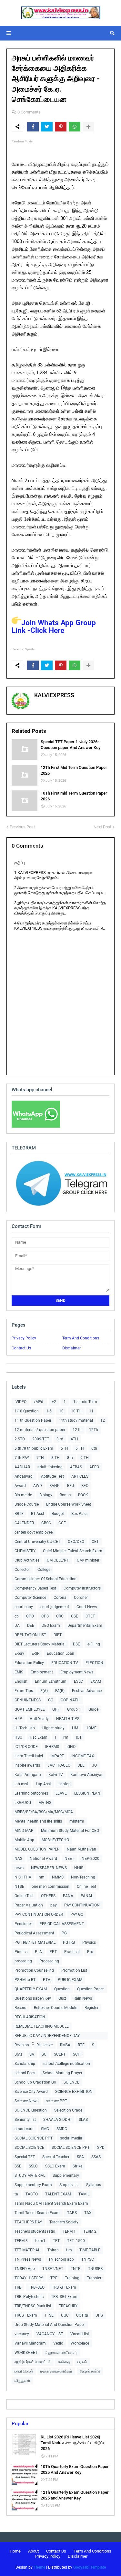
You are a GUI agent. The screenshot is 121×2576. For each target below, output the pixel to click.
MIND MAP (24, 1831)
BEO (85, 1486)
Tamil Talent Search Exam (37, 2213)
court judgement (55, 1607)
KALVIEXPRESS (54, 695)
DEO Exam (51, 1626)
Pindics (21, 1952)
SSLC (33, 2166)
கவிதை (64, 2362)
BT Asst (38, 1514)
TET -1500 (76, 2241)
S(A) (18, 2054)
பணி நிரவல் (24, 2371)
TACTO (32, 2194)
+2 (54, 1402)
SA (32, 2054)
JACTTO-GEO (59, 1765)
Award (20, 1486)
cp (17, 1616)
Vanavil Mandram (30, 2343)
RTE (81, 2045)
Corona (60, 1598)
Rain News (83, 1998)
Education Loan (60, 1653)
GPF (56, 1709)
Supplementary (66, 2175)
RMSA (65, 2045)
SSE (18, 2166)
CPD (30, 1616)
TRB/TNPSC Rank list (33, 2306)
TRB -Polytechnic (29, 2297)
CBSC (46, 1523)
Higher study (53, 1728)
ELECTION (94, 1663)
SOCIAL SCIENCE (29, 2148)
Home (15, 2551)
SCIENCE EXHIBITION (74, 2092)
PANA (68, 1896)
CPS (45, 1616)
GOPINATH (70, 1700)
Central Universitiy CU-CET (37, 1542)
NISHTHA (23, 1877)
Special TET (25, 2157)
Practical (72, 1952)
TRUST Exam (26, 2315)
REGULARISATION (30, 2017)
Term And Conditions (81, 1338)
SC (44, 2054)
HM (75, 1728)
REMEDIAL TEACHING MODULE (42, 2026)
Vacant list (80, 2334)
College (44, 1570)
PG (64, 1933)
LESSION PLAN (87, 1793)
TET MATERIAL (27, 2250)
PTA (47, 1980)
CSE (75, 1616)
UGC (65, 2315)
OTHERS (48, 1896)
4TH (74, 1439)
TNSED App (25, 2269)
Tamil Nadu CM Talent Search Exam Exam (51, 2203)
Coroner (81, 1598)
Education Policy (29, 1663)
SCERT (60, 2054)
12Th (94, 1430)
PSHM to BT (25, 1980)
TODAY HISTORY (29, 2278)
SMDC (62, 2129)
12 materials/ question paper (40, 1430)
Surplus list (69, 2185)
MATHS (45, 1803)
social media (71, 2138)
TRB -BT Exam (64, 2287)
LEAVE (61, 1793)
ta (16, 2194)
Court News (87, 1607)
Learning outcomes (31, 1793)
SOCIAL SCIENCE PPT (34, 2138)
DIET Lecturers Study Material (40, 1644)
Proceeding (49, 1961)
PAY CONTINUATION (82, 1905)
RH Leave (45, 2045)
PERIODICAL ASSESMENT (62, 1924)
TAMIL (84, 2194)
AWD (38, 1486)
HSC (18, 1737)
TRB (18, 2287)
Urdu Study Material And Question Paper (50, 2325)
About (33, 2551)
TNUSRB (95, 2269)
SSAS (96, 2157)
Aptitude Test (52, 1476)
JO (94, 1765)
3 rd (60, 1439)
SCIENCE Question (31, 2110)
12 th (77, 1430)
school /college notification (66, 2064)
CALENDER (24, 1523)
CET (95, 1542)
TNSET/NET (53, 2269)
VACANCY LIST (50, 2334)
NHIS (79, 1868)
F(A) (44, 1691)
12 (103, 1420)
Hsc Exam (39, 1737)
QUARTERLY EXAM (31, 1989)
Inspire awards (27, 1765)
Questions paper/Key (33, 1998)
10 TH (76, 1411)
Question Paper (91, 1989)
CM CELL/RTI (58, 1560)
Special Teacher (56, 2157)
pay (54, 1905)
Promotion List (74, 1970)
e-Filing (94, 1644)
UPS (99, 2315)
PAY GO (77, 1914)
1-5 (49, 1411)
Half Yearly (39, 1719)
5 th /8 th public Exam (34, 1448)
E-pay (19, 1653)
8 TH (55, 1458)
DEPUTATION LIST (30, 1635)
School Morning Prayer (62, 2073)
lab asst (21, 1784)
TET (56, 2241)
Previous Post (22, 827)
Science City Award (31, 2092)
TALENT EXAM (58, 2194)
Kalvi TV (56, 1775)
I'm (66, 1737)
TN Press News (28, 2259)
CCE (62, 1523)
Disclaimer (71, 1348)
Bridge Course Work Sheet (69, 1504)
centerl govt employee (34, 1532)
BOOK (83, 1495)
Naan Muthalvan (81, 1849)
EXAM (96, 1681)
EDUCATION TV (65, 1663)
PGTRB (69, 1942)
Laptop (65, 1784)
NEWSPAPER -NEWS (49, 1868)
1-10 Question (27, 1411)
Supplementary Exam (33, 2185)
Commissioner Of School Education (45, 1579)
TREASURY (68, 2306)
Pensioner (23, 1924)
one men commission (50, 1887)
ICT (79, 1737)
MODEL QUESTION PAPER (37, 1849)
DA (17, 1626)
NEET (69, 1859)
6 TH (80, 1448)
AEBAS (76, 1467)
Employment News (77, 1672)
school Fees (25, 2073)
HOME (91, 1728)
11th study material (76, 1420)
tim (69, 2250)
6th (94, 1448)
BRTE (19, 1514)
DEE (31, 1626)
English (21, 1681)
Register (91, 2008)
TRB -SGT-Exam (64, 2297)
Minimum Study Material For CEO (70, 1831)
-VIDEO (20, 1402)
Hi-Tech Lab (25, 1728)
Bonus (65, 1495)
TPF (54, 2278)
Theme (39, 2567)
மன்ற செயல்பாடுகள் (56, 2371)
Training (72, 2278)
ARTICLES (80, 1476)
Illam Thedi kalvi (29, 1756)
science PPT (56, 2101)
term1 (40, 2241)
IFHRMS (52, 1747)
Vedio (58, 2343)
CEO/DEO (76, 1542)
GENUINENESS (28, 1700)
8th (70, 1458)
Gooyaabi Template (90, 2567)
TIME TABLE (90, 2250)
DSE (76, 1644)
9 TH (85, 1458)
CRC (60, 1616)
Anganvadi (24, 1476)
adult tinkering (50, 1467)
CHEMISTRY (25, 1551)
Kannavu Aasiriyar (86, 1775)
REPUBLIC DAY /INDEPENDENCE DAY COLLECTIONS (47, 2036)
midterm (77, 1821)
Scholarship (25, 2064)
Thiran (53, 2250)
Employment (42, 1672)
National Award (43, 1859)
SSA (80, 2157)
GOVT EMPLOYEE (30, 1709)
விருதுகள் (22, 2381)
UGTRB (82, 2315)
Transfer (94, 2278)
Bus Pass (79, 1514)
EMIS (19, 1672)
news (19, 1868)
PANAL (87, 1896)
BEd (71, 1486)
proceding (23, 1961)
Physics (89, 1942)
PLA (38, 1952)
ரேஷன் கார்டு (90, 2371)
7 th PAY (22, 1458)
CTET (90, 1616)
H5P (18, 1719)
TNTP (76, 2269)
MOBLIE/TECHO (55, 1840)
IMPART (57, 1756)
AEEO (94, 1467)
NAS (18, 1859)
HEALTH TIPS (68, 1719)
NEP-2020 (91, 1859)
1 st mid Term (85, 1402)
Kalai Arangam (28, 1775)
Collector (22, 1570)
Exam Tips (24, 1691)
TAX (88, 2213)
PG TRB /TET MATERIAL (35, 1942)
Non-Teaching (83, 1877)
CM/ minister (88, 1560)
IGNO (71, 1747)
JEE (81, 1765)
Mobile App (24, 1840)
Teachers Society (64, 2222)
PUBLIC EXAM (70, 1980)
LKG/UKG (23, 1803)
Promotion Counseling (34, 1970)
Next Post (102, 827)
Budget (58, 1514)
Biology (46, 1495)
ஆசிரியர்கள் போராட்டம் (33, 2362)
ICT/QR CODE (26, 1747)
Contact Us (21, 1348)
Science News (26, 2101)
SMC (45, 2129)
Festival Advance (87, 1691)
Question (62, 1989)
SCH (77, 2054)
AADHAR (22, 1467)
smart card (24, 2129)
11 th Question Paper (33, 1420)
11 (91, 1411)
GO (51, 1700)
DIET (58, 1635)
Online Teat (86, 1887)
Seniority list (25, 2120)
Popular (20, 2424)
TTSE (49, 2315)
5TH (64, 1448)
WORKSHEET (26, 2353)
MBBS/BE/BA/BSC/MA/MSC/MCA (44, 1812)
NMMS (58, 1877)
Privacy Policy (24, 1338)
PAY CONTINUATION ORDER (39, 1914)
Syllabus (94, 2185)
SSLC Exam (55, 2166)
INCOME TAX (83, 1756)
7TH (40, 1458)
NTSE (19, 1887)
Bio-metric (23, 1495)
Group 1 (74, 1709)
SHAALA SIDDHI (57, 2120)
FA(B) (60, 1691)
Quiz (62, 1998)
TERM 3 (21, 2241)
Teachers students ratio (35, 2231)
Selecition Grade (68, 2110)
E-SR (35, 1653)
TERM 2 (90, 2231)
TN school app (61, 2259)
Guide (93, 1709)
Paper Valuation (29, 1905)
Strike (77, 2166)
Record (20, 2008)
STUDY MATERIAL (30, 2175)
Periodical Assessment (34, 1933)
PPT (53, 1952)
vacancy (22, 2334)
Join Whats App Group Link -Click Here (54, 627)
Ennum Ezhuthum (51, 1681)
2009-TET (41, 1439)
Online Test (24, 1896)
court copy (24, 1607)
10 (61, 1411)
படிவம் (82, 2362)
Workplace (80, 2343)
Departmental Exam (85, 1626)
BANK (55, 1486)
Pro (90, 1952)
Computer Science (30, 1598)
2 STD (20, 1439)
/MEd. (39, 1402)
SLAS (83, 2120)
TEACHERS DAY (28, 2222)
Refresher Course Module (55, 2008)
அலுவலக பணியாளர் (61, 2353)
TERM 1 (69, 2231)
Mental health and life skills (38, 1821)
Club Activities (27, 1560)
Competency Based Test (35, 1588)
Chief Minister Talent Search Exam (73, 1551)
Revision (22, 2045)
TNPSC (88, 2259)
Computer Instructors (82, 1588)
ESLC (78, 1681)
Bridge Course (27, 1504)
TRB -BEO (37, 2287)
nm (42, 1877)
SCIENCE (71, 2082)
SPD (101, 2148)
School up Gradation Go (35, 2082)
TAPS (72, 2213)
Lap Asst (43, 1784)
